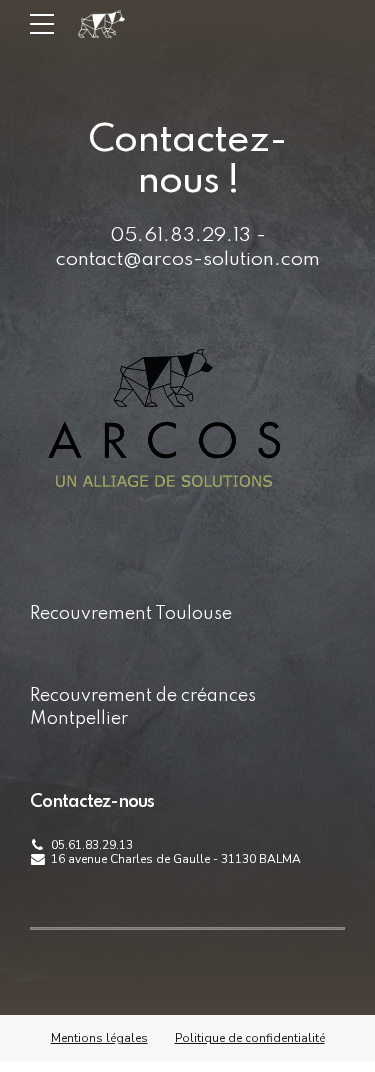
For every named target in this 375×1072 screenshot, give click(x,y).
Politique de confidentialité (250, 1038)
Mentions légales (99, 1038)
